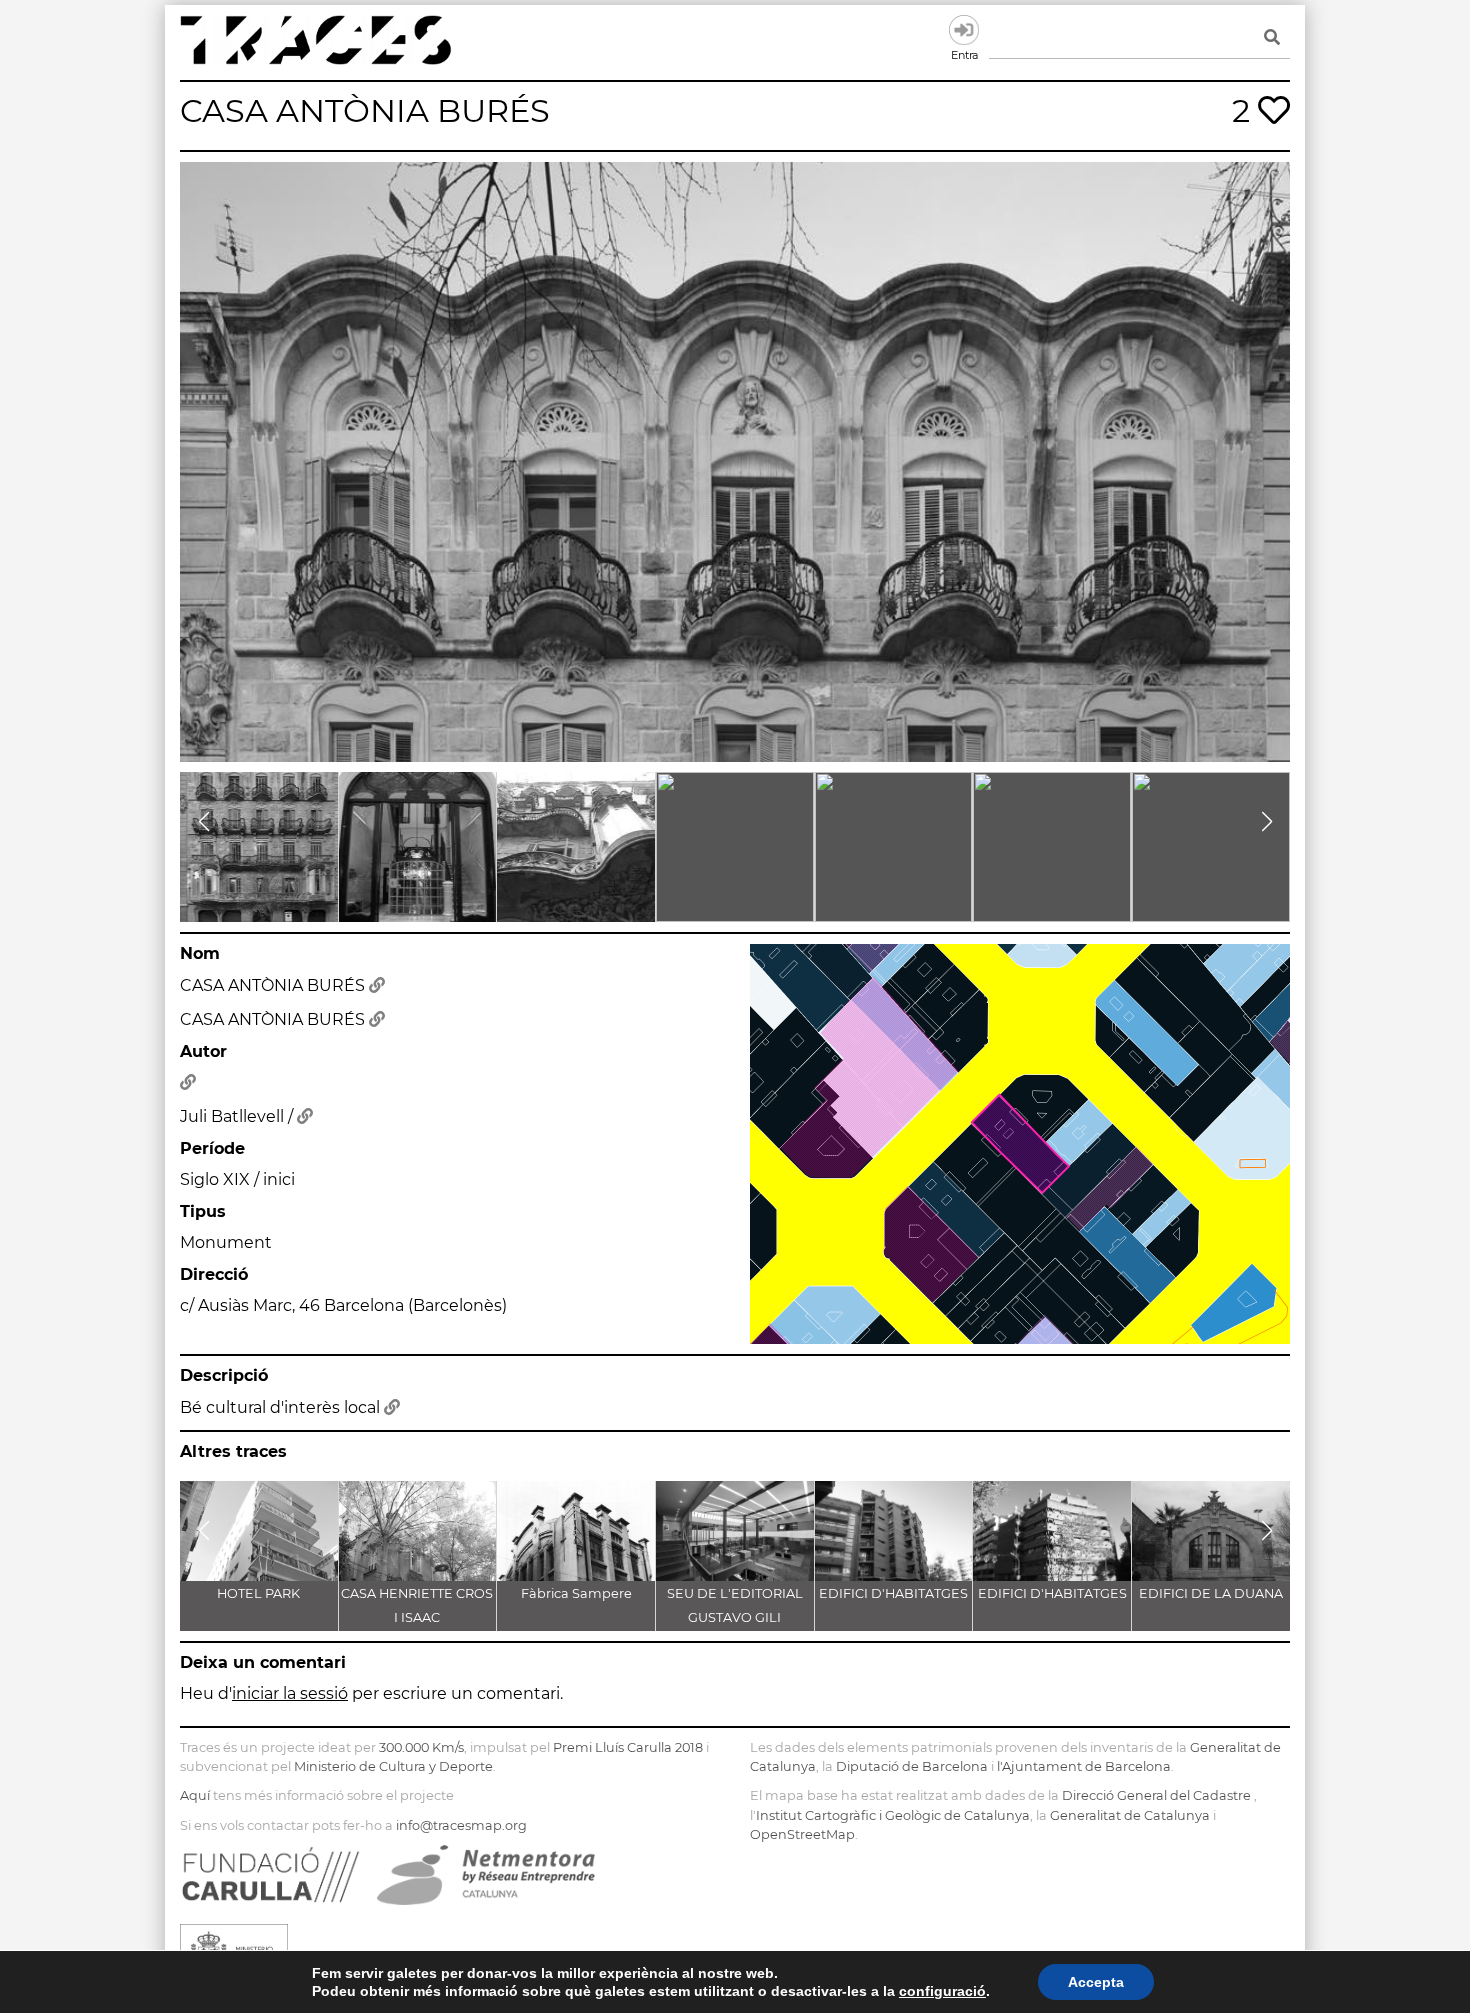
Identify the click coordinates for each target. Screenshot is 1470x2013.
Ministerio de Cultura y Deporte (393, 1766)
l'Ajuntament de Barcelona (1084, 1766)
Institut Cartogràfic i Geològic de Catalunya (893, 1815)
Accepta (1096, 1982)
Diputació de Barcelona (912, 1766)
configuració (942, 1991)
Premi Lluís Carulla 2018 (628, 1747)
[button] (203, 822)
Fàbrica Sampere (576, 1593)
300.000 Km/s (421, 1747)
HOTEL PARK (258, 1593)
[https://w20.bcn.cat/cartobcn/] (377, 985)
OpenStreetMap (802, 1834)
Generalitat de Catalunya (1130, 1815)
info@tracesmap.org (461, 1825)
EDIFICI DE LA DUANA (1211, 1593)
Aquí (195, 1795)
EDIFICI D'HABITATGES (893, 1593)
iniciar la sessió (290, 1693)
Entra (964, 30)
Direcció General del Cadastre (1156, 1795)
